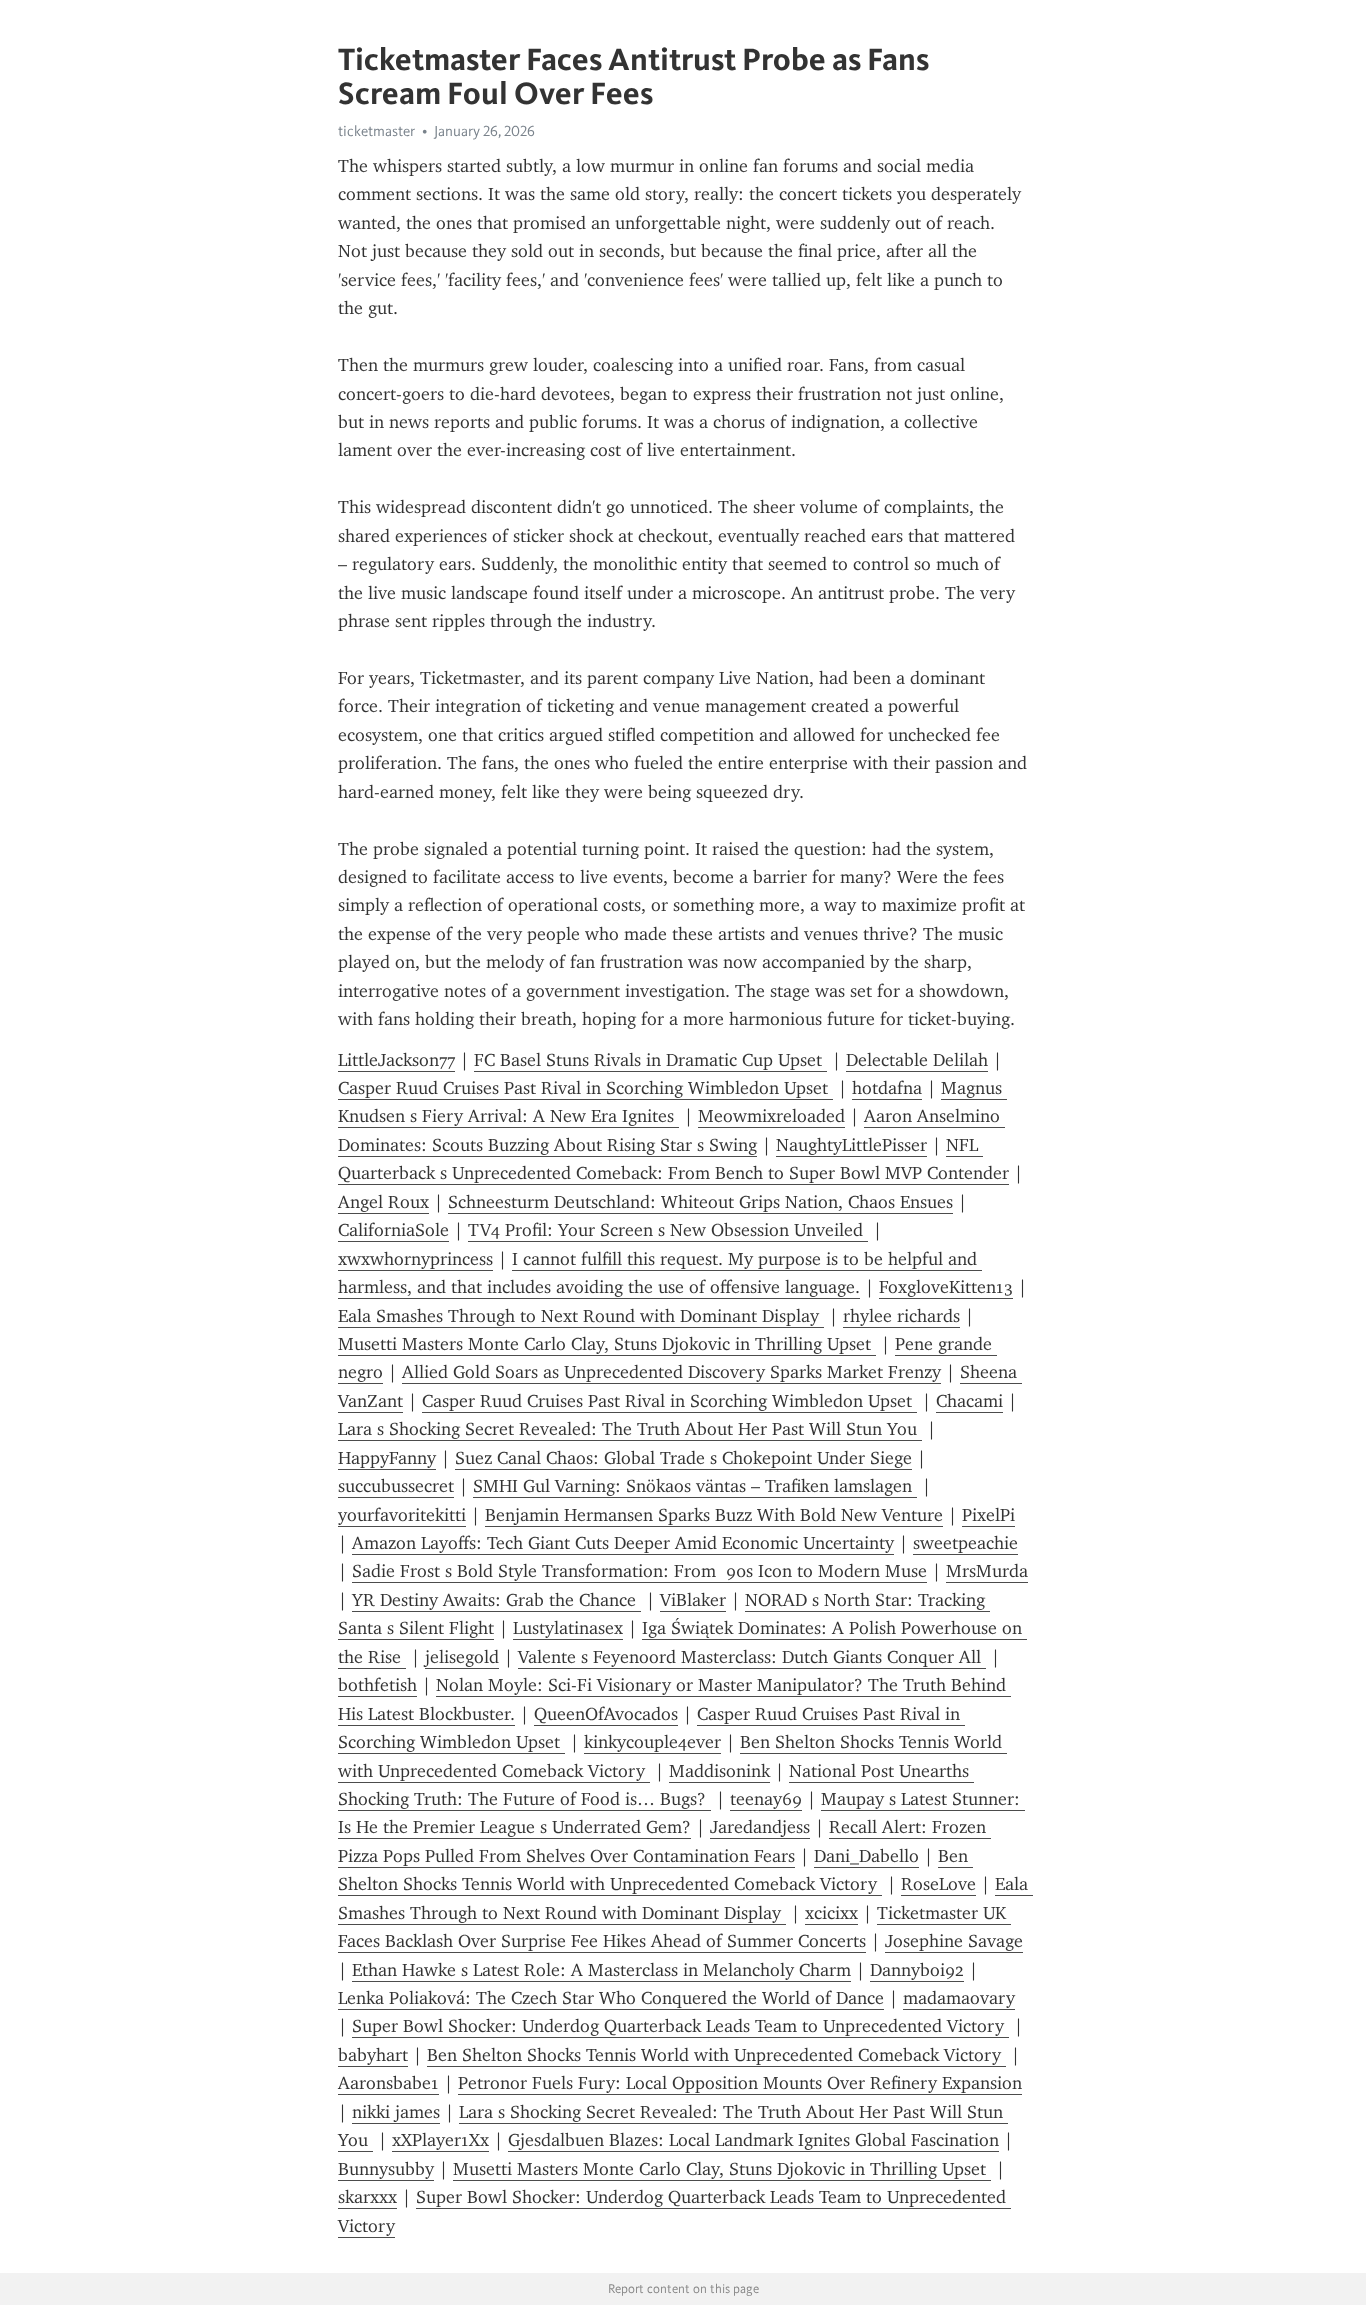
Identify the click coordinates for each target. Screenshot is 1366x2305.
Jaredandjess (760, 1827)
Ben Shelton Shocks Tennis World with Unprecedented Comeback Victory (716, 2055)
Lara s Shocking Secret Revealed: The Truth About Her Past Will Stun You (630, 1429)
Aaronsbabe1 (388, 2083)
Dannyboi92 (917, 1970)
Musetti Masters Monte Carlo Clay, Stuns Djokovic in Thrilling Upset (607, 1344)
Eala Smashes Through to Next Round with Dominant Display (581, 1316)
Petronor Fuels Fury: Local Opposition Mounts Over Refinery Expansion (740, 2083)
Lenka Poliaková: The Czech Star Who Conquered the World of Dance (611, 1998)
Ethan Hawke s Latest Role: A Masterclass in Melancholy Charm (601, 1970)
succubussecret (396, 1486)
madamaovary (959, 1998)
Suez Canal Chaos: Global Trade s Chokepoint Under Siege (683, 1458)
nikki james (396, 2112)
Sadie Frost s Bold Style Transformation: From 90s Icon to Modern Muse (639, 1571)
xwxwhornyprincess (415, 1259)
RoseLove (938, 1884)
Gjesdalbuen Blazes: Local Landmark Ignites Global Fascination (753, 2140)
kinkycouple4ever (652, 1742)
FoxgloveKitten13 (946, 1287)
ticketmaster (376, 131)
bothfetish (377, 1685)
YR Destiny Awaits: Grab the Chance (496, 1600)
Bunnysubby (386, 2169)
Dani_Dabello (866, 1856)
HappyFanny (387, 1458)
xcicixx (831, 1913)
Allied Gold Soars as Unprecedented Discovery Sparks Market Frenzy (671, 1372)
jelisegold (462, 1657)
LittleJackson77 (396, 1060)
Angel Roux (383, 1202)
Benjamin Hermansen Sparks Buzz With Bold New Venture (714, 1515)
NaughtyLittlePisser (851, 1145)
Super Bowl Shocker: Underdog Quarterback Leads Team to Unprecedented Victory (680, 2026)
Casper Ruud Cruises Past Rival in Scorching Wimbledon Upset (585, 1088)
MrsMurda (987, 1571)
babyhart (373, 2055)
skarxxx (367, 2197)
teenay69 (766, 1799)
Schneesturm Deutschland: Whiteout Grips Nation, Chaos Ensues (700, 1202)
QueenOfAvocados (606, 1714)
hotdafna (887, 1088)
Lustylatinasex (568, 1628)
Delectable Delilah (917, 1060)
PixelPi (988, 1515)
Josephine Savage (954, 1941)
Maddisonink (719, 1771)
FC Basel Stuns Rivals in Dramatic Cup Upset (650, 1060)
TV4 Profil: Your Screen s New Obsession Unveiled (668, 1230)
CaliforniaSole (393, 1230)
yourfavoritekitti (402, 1515)
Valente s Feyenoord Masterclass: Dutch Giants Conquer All (752, 1657)
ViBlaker (693, 1600)
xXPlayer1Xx (440, 2140)
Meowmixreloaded (771, 1116)
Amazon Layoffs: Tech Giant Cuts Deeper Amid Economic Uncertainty (623, 1543)
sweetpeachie (965, 1543)
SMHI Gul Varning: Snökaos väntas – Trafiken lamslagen (695, 1486)
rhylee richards (901, 1316)
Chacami (969, 1401)
